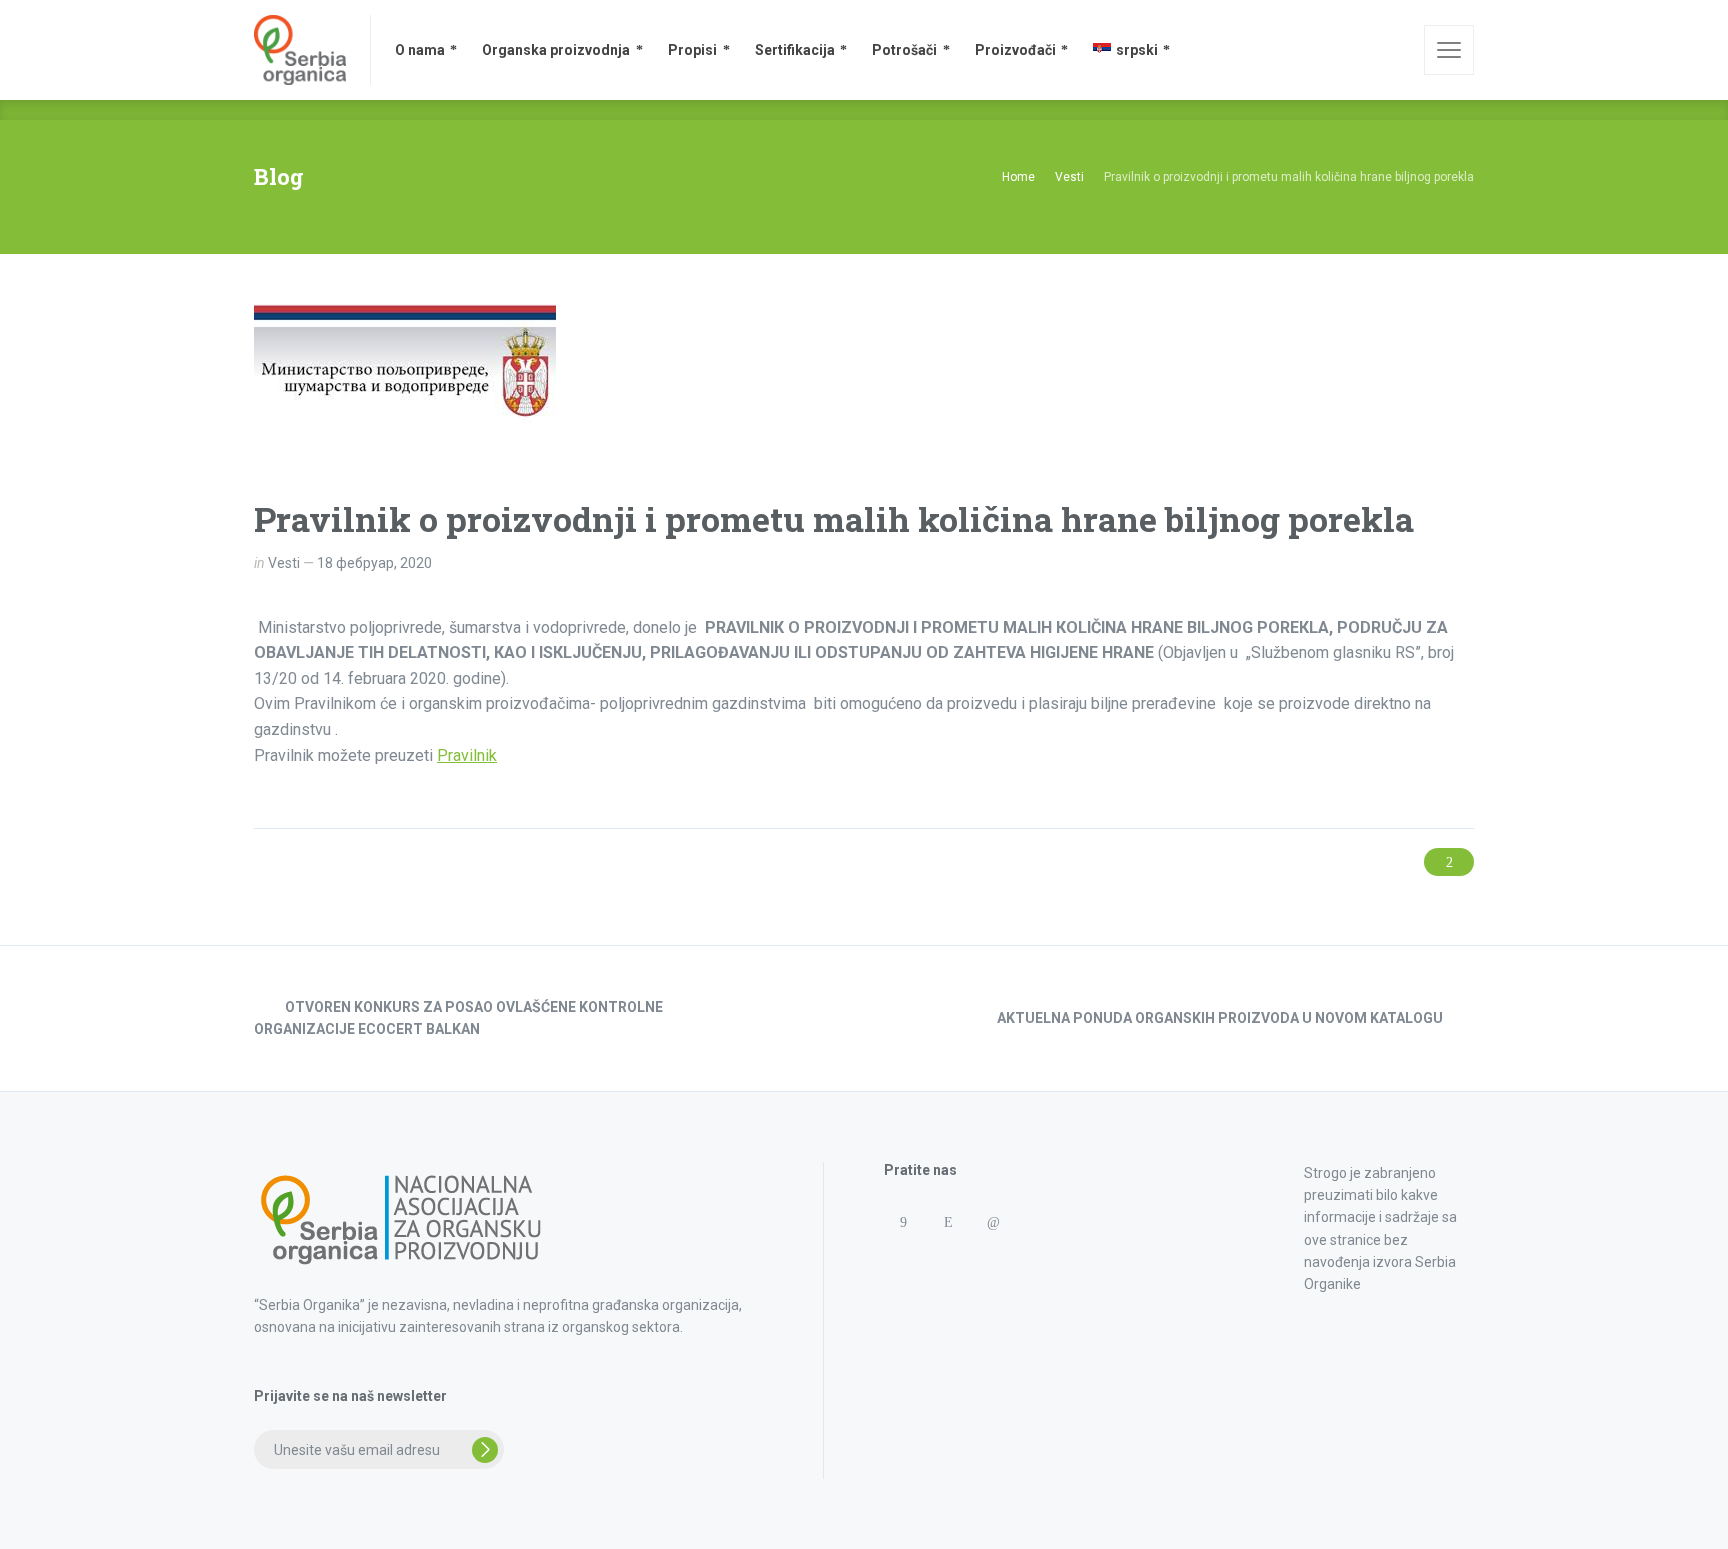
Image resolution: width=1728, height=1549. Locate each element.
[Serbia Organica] (300, 50)
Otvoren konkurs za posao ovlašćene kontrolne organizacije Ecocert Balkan (458, 1018)
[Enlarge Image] (405, 387)
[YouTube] (947, 1261)
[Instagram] (947, 1222)
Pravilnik (467, 755)
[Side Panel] (1449, 50)
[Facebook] (902, 1222)
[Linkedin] (992, 1222)
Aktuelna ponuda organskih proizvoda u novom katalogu (1220, 1018)
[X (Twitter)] (902, 1261)
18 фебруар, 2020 (374, 563)
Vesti (284, 563)
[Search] (1395, 50)
